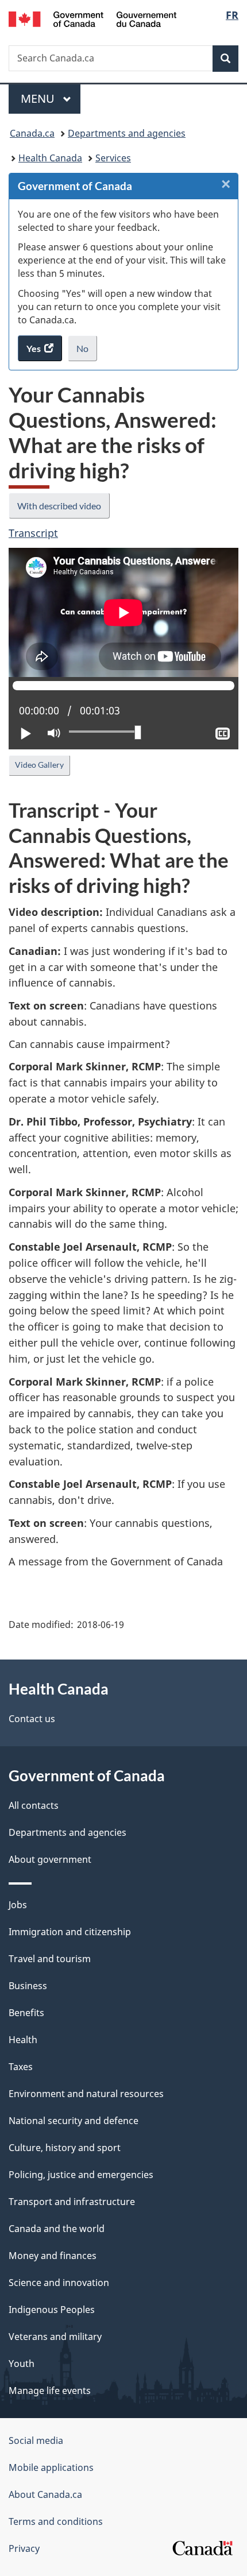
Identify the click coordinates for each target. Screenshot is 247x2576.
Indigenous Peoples (52, 2310)
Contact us (32, 1719)
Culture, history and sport (65, 2148)
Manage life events (50, 2391)
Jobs (18, 1905)
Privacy (24, 2548)
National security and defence (74, 2121)
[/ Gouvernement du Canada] (93, 18)
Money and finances (53, 2256)
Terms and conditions (56, 2521)
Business (28, 1986)
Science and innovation (59, 2283)
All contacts (34, 1805)
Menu (39, 98)
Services (113, 158)
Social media (36, 2440)
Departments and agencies (127, 133)
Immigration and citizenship (70, 1932)
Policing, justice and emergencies (81, 2175)
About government (50, 1859)
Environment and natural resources (86, 2094)
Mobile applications (51, 2467)
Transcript (33, 533)
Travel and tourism (50, 1959)
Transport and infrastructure (72, 2202)
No (87, 352)
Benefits (26, 2013)
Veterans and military (55, 2337)
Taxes (21, 2067)
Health (23, 2040)
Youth (22, 2364)
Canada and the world (57, 2229)
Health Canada (50, 158)
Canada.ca (32, 133)
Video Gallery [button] (39, 765)
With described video (59, 506)
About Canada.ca (45, 2494)
